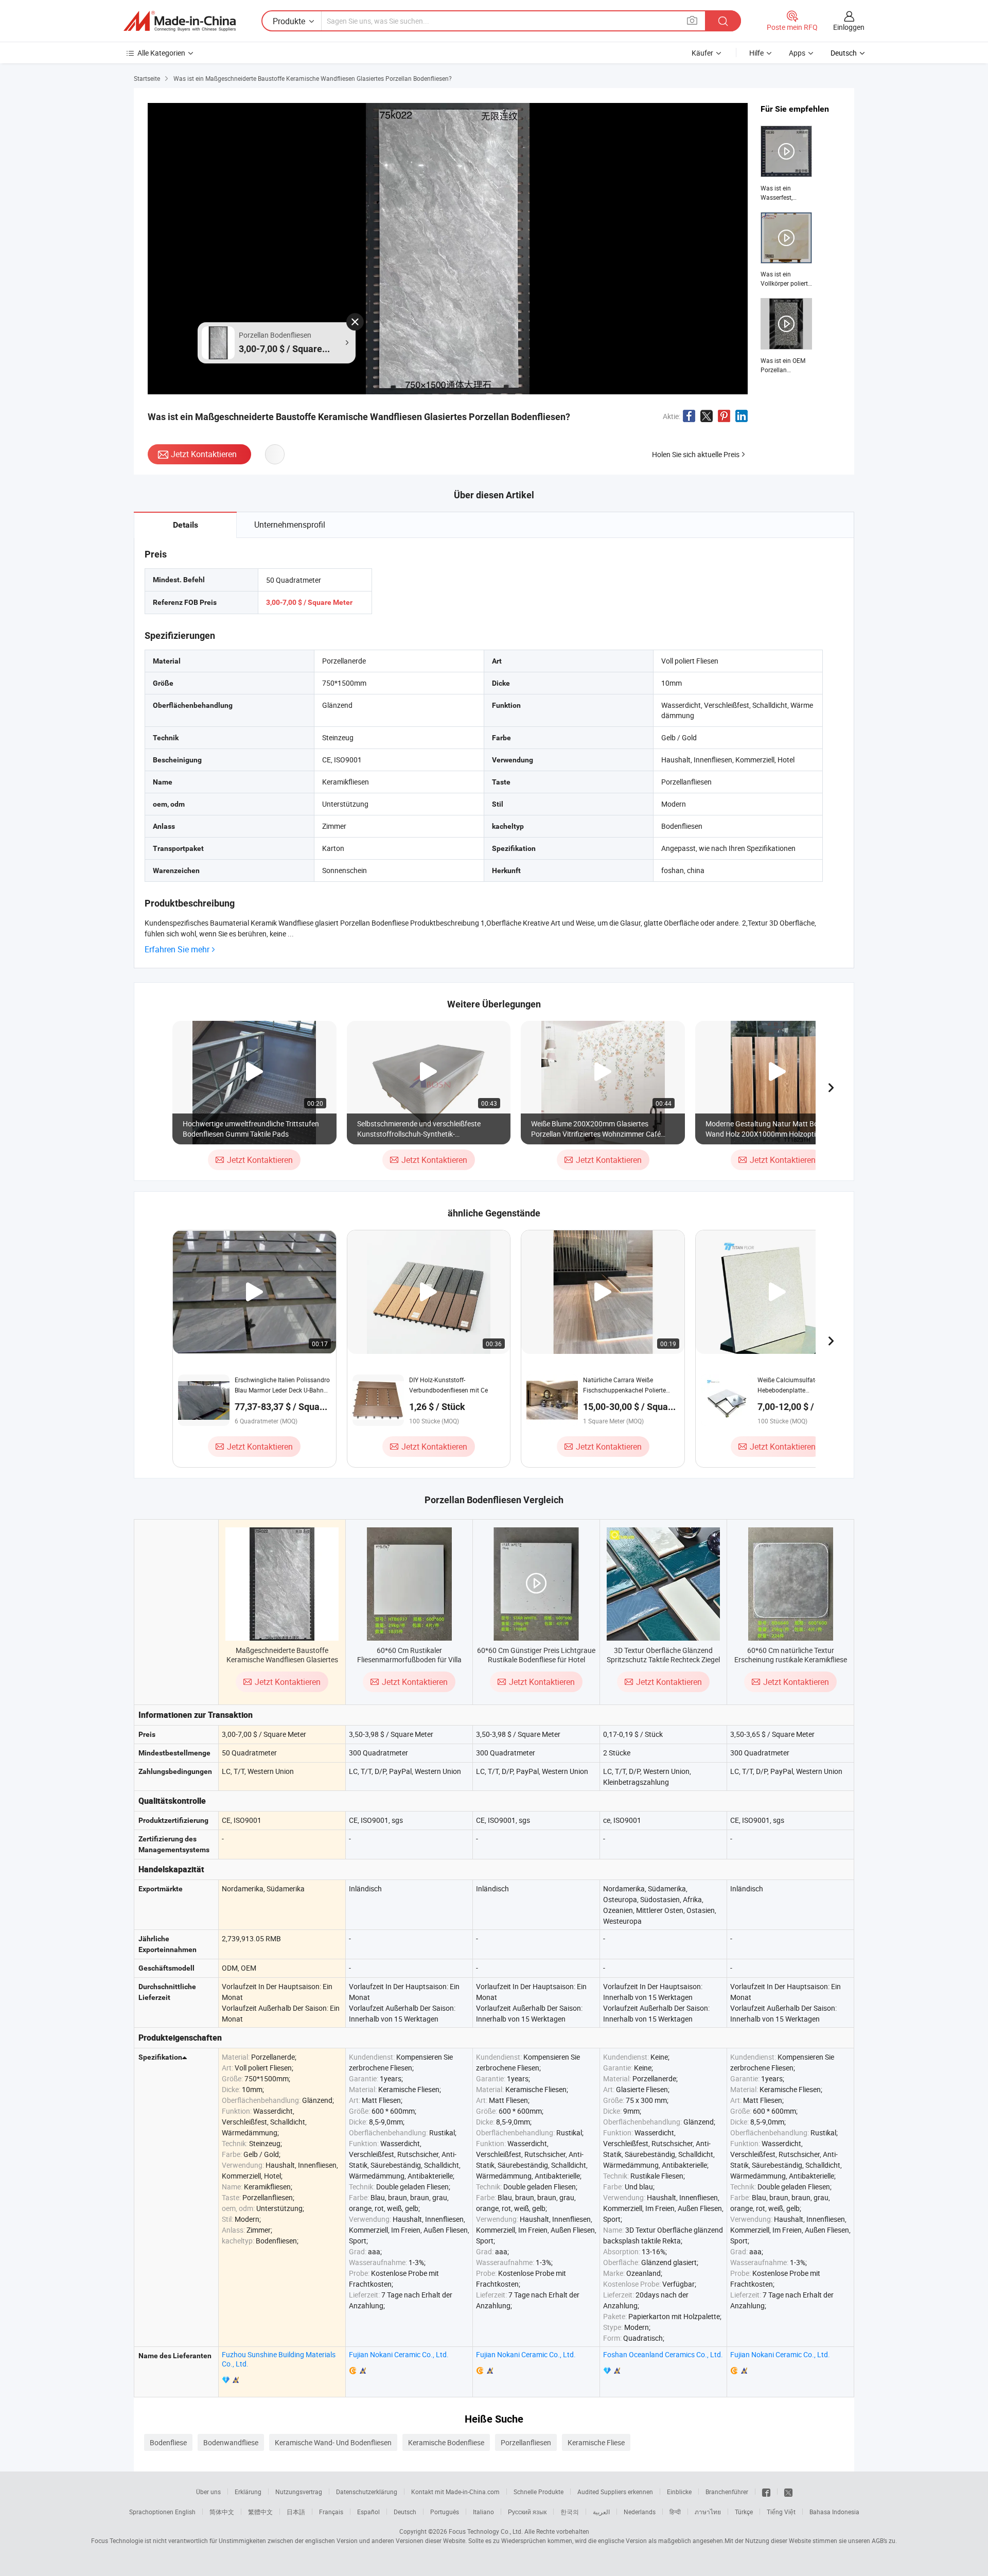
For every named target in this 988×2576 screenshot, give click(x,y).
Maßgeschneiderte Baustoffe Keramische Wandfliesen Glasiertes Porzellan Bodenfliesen (282, 1659)
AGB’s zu (884, 2540)
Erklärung (248, 2492)
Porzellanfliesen (526, 2442)
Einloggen (849, 27)
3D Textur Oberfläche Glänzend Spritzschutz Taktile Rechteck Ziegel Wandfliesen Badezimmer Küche (663, 1659)
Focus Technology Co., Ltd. (486, 2531)
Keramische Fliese (596, 2442)
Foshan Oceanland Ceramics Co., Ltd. (663, 2354)
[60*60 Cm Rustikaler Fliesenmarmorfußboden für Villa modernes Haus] (409, 1584)
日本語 (296, 2512)
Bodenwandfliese (231, 2442)
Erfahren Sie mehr (177, 950)
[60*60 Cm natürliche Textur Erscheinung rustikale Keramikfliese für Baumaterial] (791, 1584)
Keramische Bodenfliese (446, 2442)
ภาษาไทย (708, 2512)
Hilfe (756, 53)
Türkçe (744, 2512)
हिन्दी (675, 2512)
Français (331, 2512)
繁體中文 (260, 2512)
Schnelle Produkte (539, 2492)
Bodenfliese (168, 2442)
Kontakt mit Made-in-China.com (455, 2492)
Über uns (208, 2492)
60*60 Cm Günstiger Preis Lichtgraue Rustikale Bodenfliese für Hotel (536, 1655)
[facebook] (766, 2492)
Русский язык (527, 2512)
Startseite (147, 78)
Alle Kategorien (161, 53)
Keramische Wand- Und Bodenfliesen (333, 2442)
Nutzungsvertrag (299, 2492)
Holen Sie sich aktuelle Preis (696, 454)
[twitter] (788, 2492)
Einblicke (679, 2492)
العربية (601, 2512)
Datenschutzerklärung (367, 2492)
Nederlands (640, 2512)
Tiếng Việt (781, 2512)
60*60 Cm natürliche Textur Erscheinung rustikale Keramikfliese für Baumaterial (791, 1659)
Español (368, 2512)
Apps (797, 53)
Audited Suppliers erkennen (615, 2492)
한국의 (570, 2512)
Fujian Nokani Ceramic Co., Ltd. (399, 2354)
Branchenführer (727, 2492)
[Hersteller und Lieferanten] (180, 21)
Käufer (702, 53)
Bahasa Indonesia (834, 2512)
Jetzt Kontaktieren (204, 454)
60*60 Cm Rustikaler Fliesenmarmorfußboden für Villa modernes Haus (409, 1659)
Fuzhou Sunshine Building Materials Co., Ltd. (279, 2359)
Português (445, 2512)
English (185, 2512)
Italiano (483, 2512)
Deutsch (405, 2512)
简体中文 (222, 2512)
